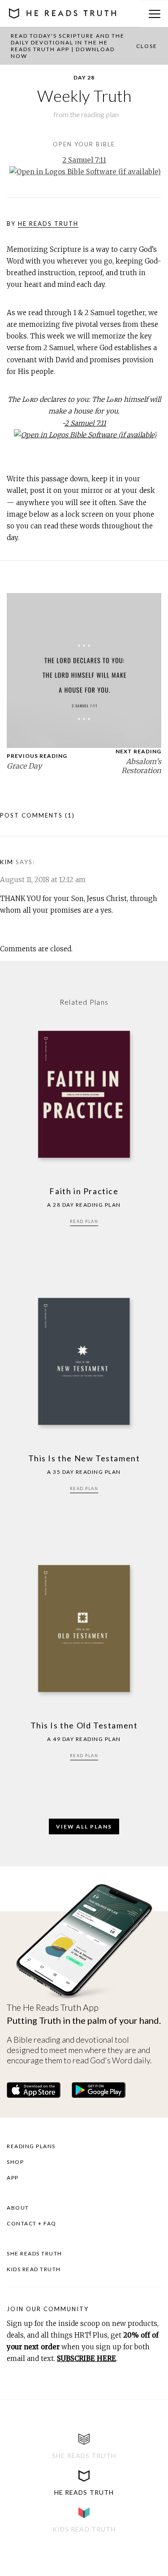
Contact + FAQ (32, 2223)
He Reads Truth (48, 224)
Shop (15, 2162)
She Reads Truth (34, 2253)
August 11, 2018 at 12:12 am (43, 880)
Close (147, 46)
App (13, 2178)
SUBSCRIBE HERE (86, 2358)
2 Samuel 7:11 (84, 160)
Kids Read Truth (34, 2269)
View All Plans (84, 1826)
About (18, 2208)
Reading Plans (31, 2146)
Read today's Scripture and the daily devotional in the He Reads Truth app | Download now (68, 46)
